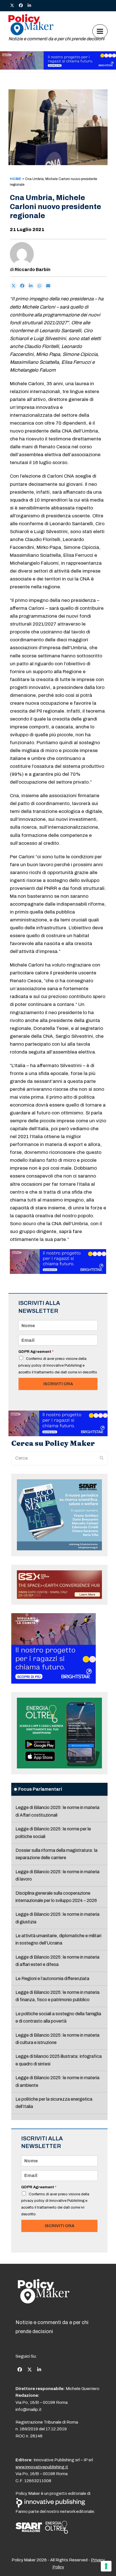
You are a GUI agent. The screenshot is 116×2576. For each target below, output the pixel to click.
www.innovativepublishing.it (42, 2467)
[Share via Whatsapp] (40, 286)
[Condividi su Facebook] (22, 286)
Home (16, 179)
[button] (100, 31)
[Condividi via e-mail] (48, 286)
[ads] (58, 68)
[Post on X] (14, 286)
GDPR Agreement (36, 1352)
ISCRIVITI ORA (58, 1384)
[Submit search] (102, 1458)
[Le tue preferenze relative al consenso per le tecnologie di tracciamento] (106, 2566)
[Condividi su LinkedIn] (31, 286)
